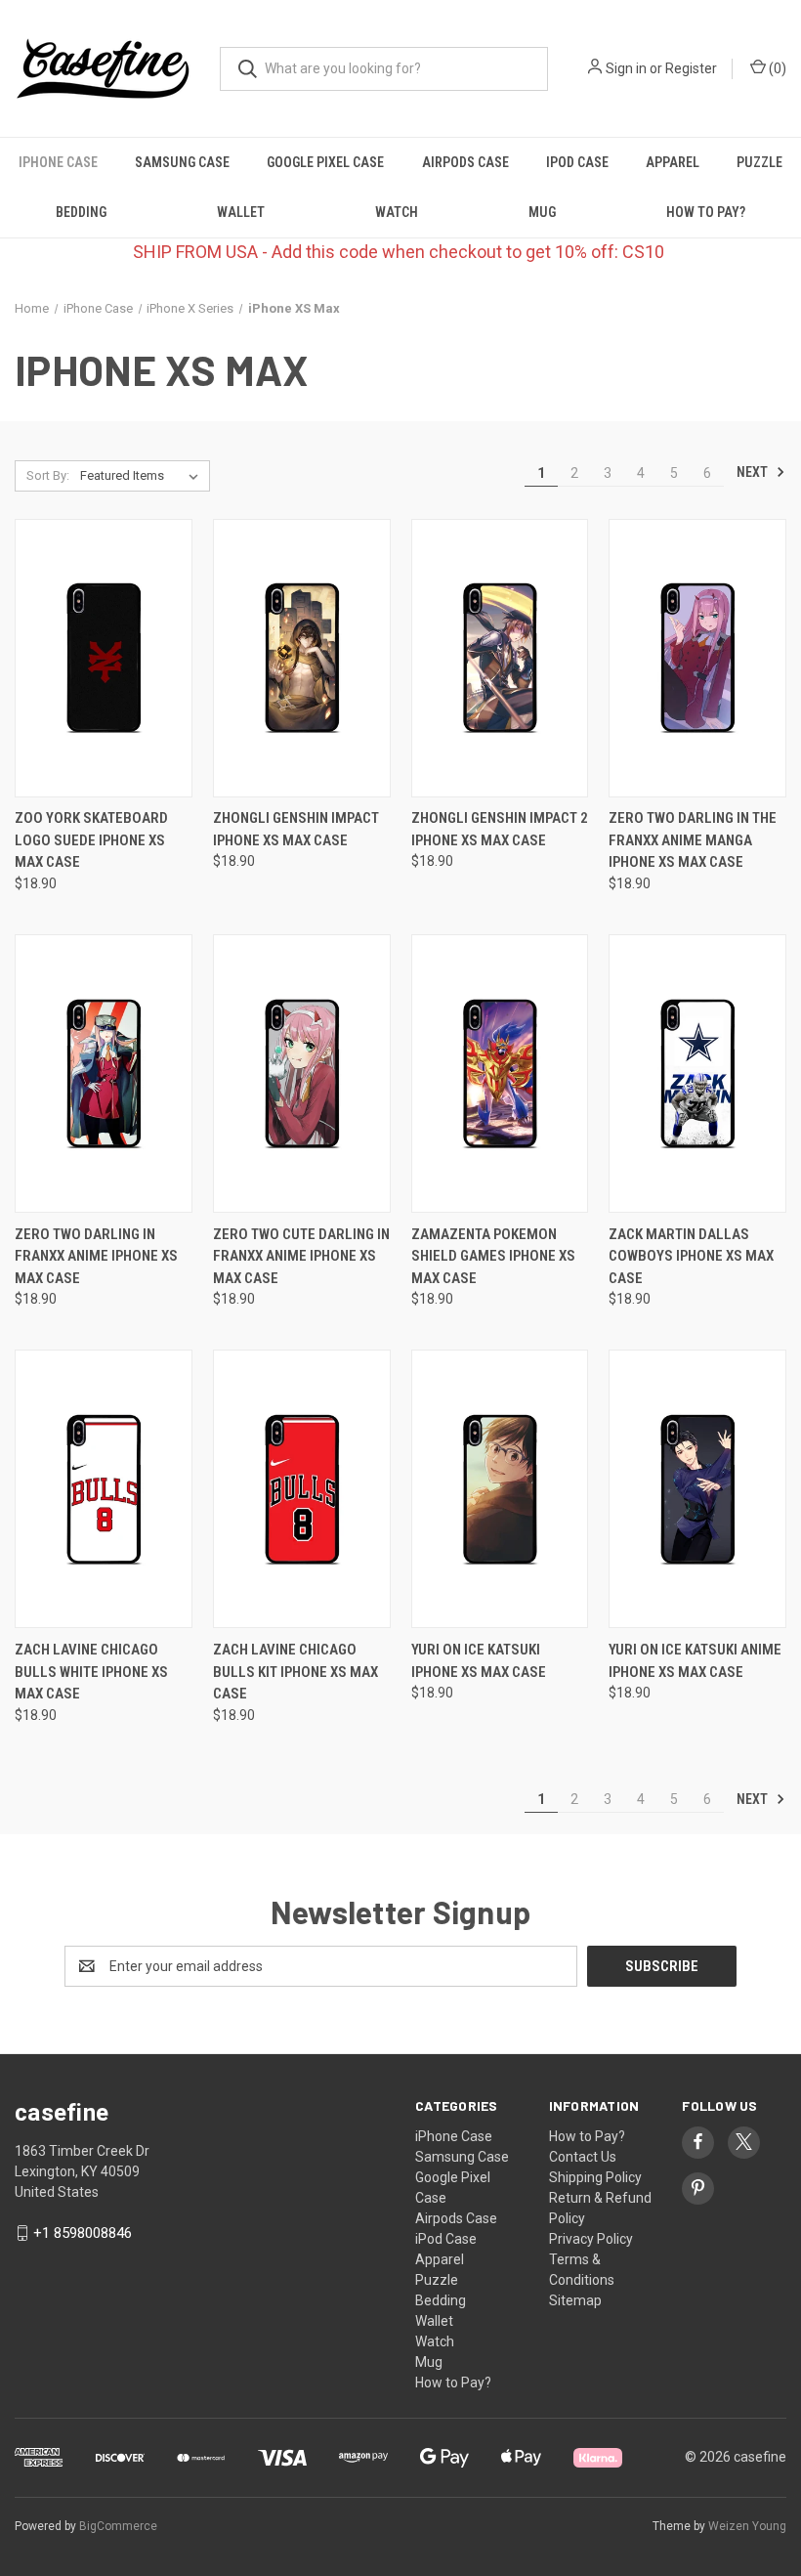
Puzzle (759, 162)
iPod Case (577, 162)
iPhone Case (58, 162)
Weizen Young (747, 2526)
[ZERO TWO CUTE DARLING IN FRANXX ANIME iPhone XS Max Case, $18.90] (302, 1073)
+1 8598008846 (83, 2233)
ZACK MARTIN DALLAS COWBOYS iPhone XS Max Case (691, 1256)
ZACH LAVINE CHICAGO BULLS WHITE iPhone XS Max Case (91, 1672)
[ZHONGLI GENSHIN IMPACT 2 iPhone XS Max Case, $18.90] (500, 658)
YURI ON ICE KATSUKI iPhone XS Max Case (479, 1661)
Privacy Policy (591, 2239)
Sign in (626, 68)
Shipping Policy (595, 2177)
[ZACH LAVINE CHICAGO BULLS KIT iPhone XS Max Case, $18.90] (302, 1489)
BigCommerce (118, 2526)
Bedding (81, 212)
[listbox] (143, 476)
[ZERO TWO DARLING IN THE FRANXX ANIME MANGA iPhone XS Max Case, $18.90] (697, 658)
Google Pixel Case (325, 162)
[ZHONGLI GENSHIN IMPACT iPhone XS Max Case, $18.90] (302, 658)
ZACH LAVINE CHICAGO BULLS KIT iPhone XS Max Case (295, 1672)
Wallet (241, 212)
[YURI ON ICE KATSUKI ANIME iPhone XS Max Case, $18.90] (697, 1489)
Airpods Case (465, 162)
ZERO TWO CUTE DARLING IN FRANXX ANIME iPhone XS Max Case (301, 1256)
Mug (542, 212)
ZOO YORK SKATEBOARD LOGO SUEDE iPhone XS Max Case (91, 840)
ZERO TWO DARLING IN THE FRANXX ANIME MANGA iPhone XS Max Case (693, 840)
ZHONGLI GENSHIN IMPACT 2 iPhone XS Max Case (500, 829)
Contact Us (583, 2157)
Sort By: (48, 475)
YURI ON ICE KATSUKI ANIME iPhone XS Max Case (695, 1661)
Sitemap (575, 2300)
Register (691, 68)
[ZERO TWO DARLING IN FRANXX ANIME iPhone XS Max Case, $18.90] (104, 1073)
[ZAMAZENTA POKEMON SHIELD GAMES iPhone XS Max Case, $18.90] (500, 1073)
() (776, 68)
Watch (397, 212)
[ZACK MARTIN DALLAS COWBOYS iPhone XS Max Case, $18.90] (697, 1073)
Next (754, 472)
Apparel (673, 162)
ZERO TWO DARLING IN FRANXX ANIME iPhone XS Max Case (96, 1256)
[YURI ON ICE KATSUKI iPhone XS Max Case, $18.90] (500, 1489)
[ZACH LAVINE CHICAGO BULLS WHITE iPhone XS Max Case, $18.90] (104, 1489)
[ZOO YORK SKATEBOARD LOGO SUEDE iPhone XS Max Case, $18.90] (104, 658)
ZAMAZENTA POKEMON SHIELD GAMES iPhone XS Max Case (493, 1256)
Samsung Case (182, 162)
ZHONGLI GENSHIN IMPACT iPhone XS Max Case (296, 829)
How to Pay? (706, 212)
